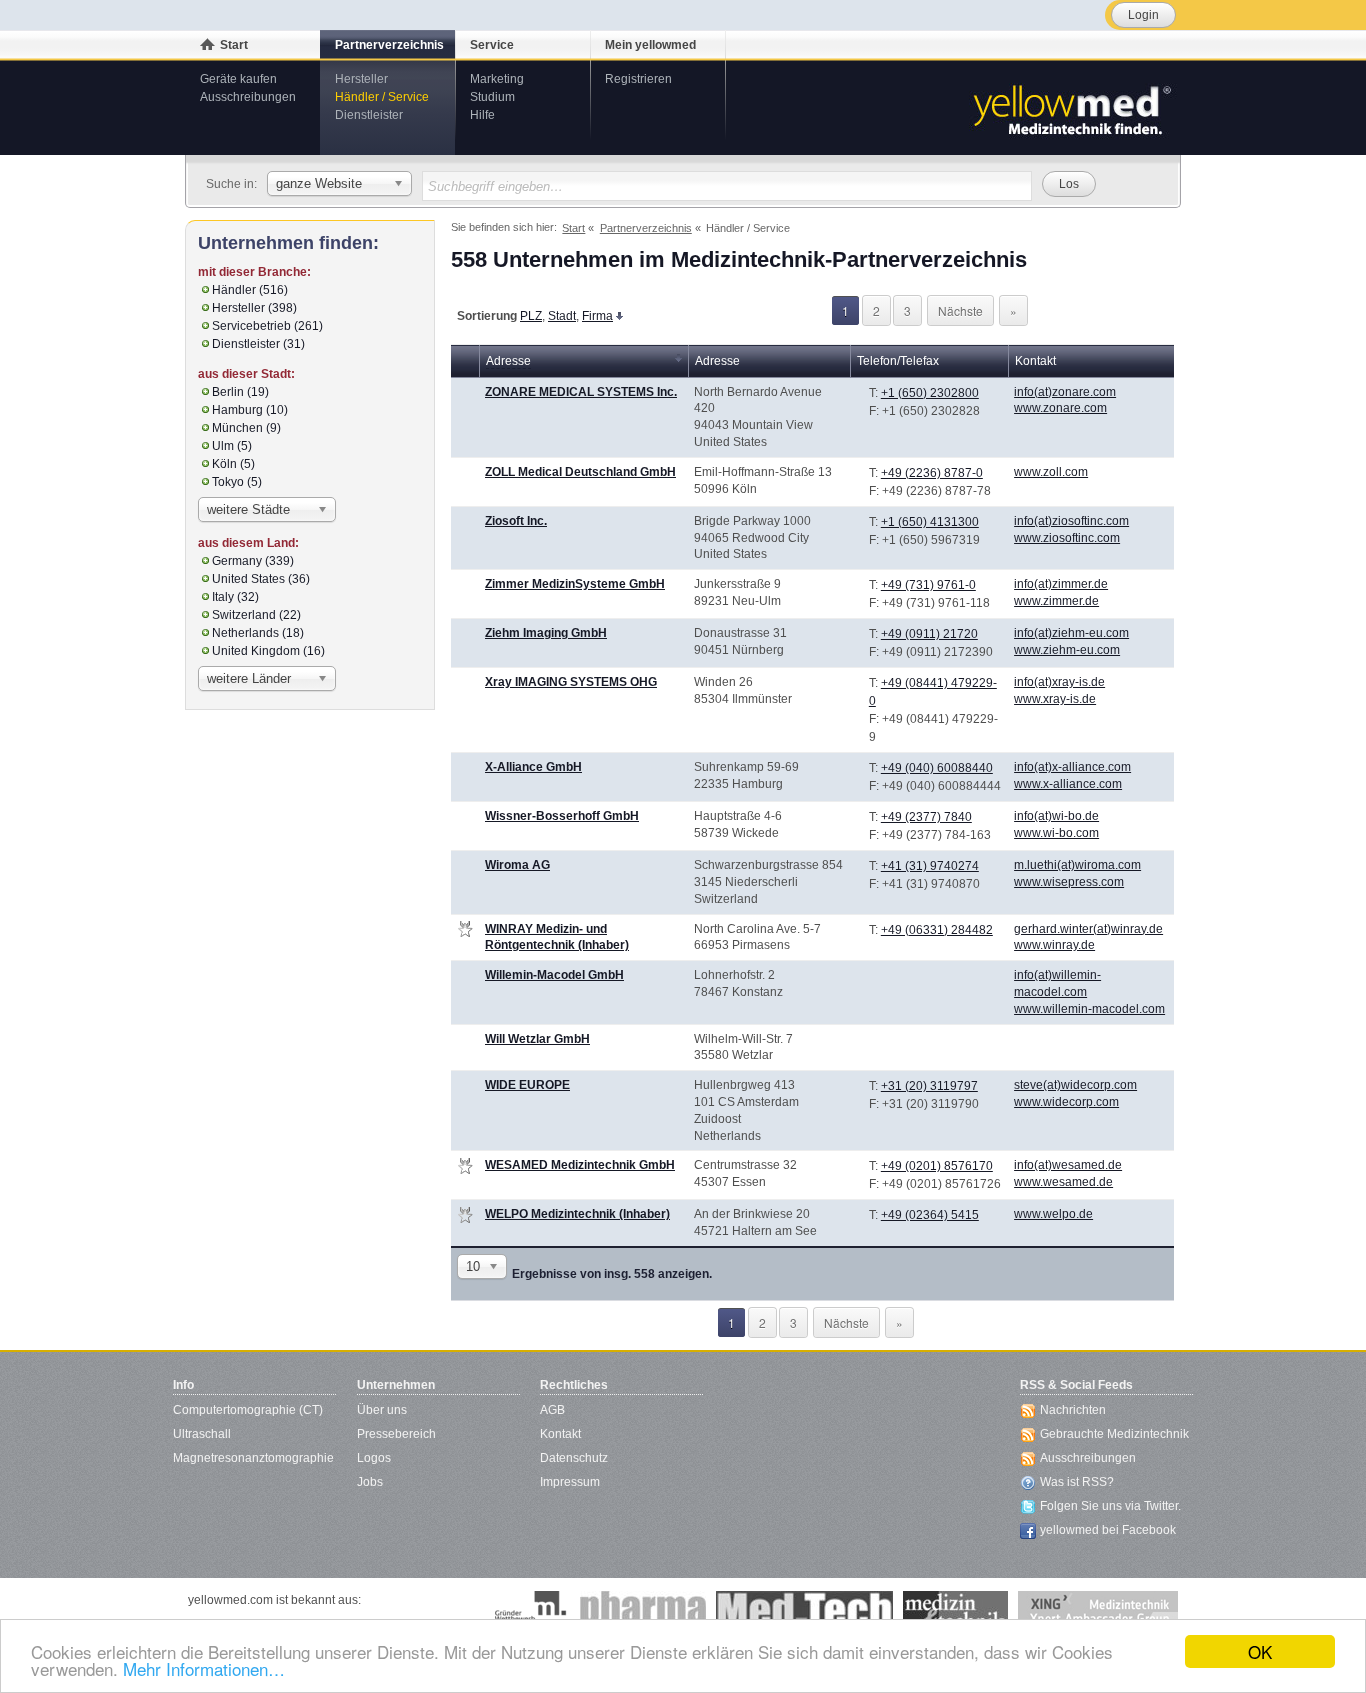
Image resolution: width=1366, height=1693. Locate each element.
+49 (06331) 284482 (937, 930)
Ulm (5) (232, 446)
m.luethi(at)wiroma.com (1077, 865)
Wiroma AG (517, 865)
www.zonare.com (1060, 408)
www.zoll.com (1051, 472)
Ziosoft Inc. (516, 521)
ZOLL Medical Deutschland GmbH (580, 472)
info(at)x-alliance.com (1072, 767)
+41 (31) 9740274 (930, 866)
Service (492, 45)
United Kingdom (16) (268, 651)
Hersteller (361, 79)
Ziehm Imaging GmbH (546, 633)
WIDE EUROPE (527, 1085)
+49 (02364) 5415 (930, 1215)
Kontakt (560, 1434)
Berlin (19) (240, 392)
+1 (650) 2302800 (930, 393)
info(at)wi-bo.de (1056, 816)
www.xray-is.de (1055, 699)
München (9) (246, 428)
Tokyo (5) (237, 482)
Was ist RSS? (1077, 1482)
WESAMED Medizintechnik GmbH (580, 1165)
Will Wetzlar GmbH (537, 1039)
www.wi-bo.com (1056, 833)
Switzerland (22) (256, 615)
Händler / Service (382, 97)
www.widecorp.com (1066, 1102)
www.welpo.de (1053, 1214)
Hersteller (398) (254, 308)
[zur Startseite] (1071, 108)
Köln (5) (233, 464)
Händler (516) (250, 290)
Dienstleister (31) (258, 344)
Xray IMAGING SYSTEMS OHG (571, 682)
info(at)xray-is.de (1059, 682)
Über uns (382, 1410)
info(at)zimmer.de (1061, 584)
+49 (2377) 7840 (926, 817)
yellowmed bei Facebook (1108, 1530)
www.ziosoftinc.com (1067, 538)
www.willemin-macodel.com (1089, 1009)
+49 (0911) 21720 (929, 634)
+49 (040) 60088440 (937, 768)
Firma (597, 316)
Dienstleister (369, 115)
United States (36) (261, 579)
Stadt (562, 316)
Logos (374, 1458)
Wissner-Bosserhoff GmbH (562, 816)
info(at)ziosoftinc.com (1071, 521)
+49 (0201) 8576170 (937, 1166)
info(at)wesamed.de (1068, 1165)
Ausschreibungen (248, 97)
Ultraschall (202, 1434)
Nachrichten (1073, 1410)
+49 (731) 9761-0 (928, 585)
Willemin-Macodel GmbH (554, 975)
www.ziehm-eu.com (1067, 650)
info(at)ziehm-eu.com (1071, 633)
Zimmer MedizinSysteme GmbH (575, 584)
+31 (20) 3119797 (929, 1086)
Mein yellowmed (650, 45)
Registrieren (638, 79)
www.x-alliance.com (1068, 784)
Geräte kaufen (238, 79)
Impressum (570, 1482)
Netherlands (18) (258, 633)
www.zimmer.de (1056, 601)
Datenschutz (574, 1458)
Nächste (960, 310)
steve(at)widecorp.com (1075, 1085)
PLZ (531, 316)
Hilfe (482, 115)
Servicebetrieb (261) (267, 326)
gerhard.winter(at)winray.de (1088, 929)
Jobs (370, 1482)
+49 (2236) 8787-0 (932, 473)
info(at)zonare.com (1065, 392)
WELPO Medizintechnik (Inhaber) (577, 1214)
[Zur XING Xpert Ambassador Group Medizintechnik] (1098, 1611)
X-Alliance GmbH (533, 767)
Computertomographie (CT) (248, 1410)
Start (234, 45)
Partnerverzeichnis (389, 45)
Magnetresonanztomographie (253, 1458)
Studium (492, 97)
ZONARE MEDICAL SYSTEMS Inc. (581, 392)
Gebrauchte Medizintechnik (1114, 1434)
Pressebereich (396, 1434)
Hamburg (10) (250, 410)
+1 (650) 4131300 (930, 522)
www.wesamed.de (1063, 1182)
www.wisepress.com (1069, 882)
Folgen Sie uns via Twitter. (1110, 1506)
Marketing (497, 79)
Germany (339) (253, 561)
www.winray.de (1054, 945)
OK (1260, 1651)
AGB (552, 1410)
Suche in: (231, 184)
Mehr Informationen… (204, 1668)
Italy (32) (235, 597)
